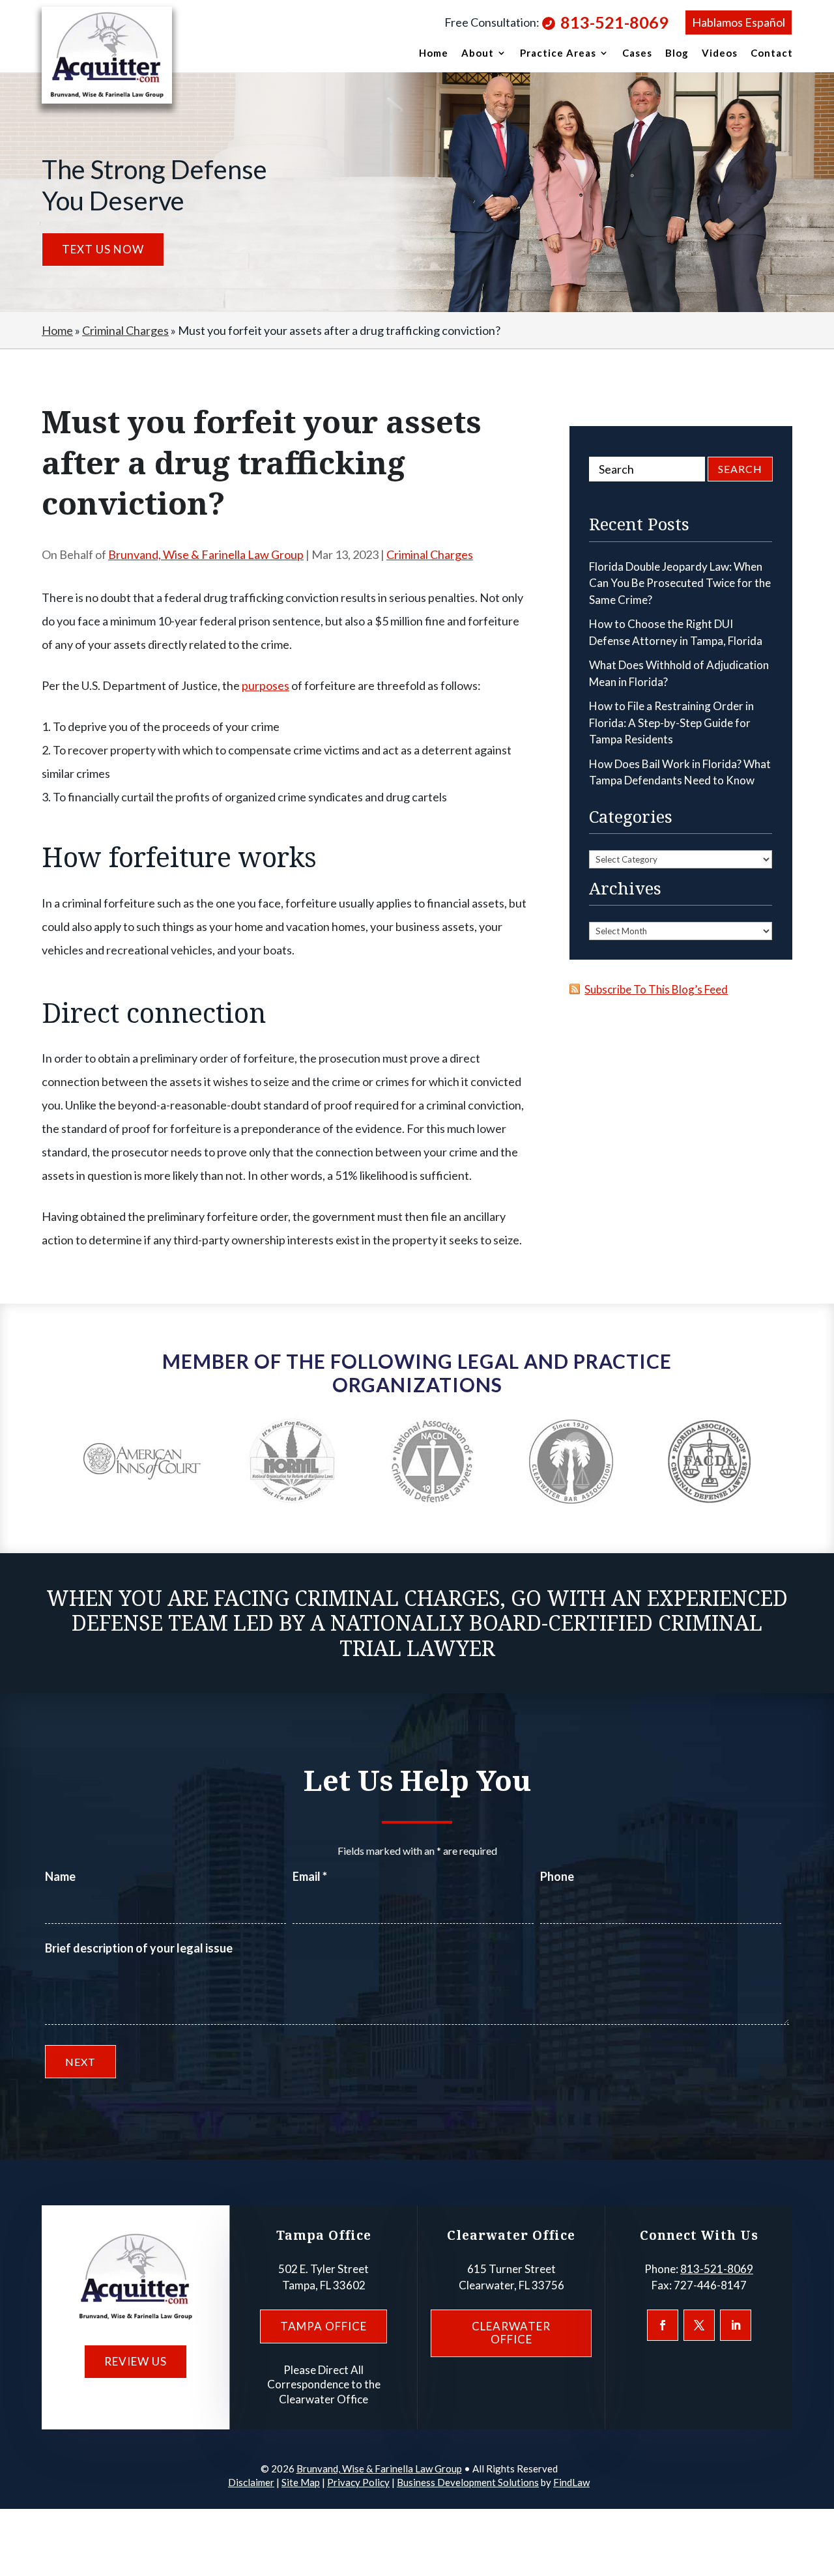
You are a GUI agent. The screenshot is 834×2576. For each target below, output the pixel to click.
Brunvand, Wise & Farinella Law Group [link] (206, 554)
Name (60, 1876)
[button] (663, 2325)
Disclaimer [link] (251, 2482)
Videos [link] (720, 53)
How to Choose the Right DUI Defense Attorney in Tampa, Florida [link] (676, 632)
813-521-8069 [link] (614, 22)
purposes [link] (266, 685)
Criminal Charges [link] (430, 554)
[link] (107, 55)
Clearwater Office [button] (511, 2333)
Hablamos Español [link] (739, 22)
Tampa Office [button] (324, 2326)
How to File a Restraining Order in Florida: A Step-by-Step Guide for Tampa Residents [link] (671, 723)
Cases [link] (637, 53)
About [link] (478, 53)
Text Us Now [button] (103, 249)
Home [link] (434, 53)
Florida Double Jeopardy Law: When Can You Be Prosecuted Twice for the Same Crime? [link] (680, 583)
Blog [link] (677, 53)
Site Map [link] (301, 2482)
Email (310, 1876)
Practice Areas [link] (558, 53)
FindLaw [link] (571, 2482)
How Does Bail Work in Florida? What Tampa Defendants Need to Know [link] (680, 772)
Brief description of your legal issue (139, 1948)
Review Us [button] (136, 2361)
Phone (557, 1876)
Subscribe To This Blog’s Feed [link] (656, 989)
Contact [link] (772, 53)
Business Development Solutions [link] (468, 2482)
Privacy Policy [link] (358, 2482)
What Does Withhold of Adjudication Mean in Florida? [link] (679, 673)
